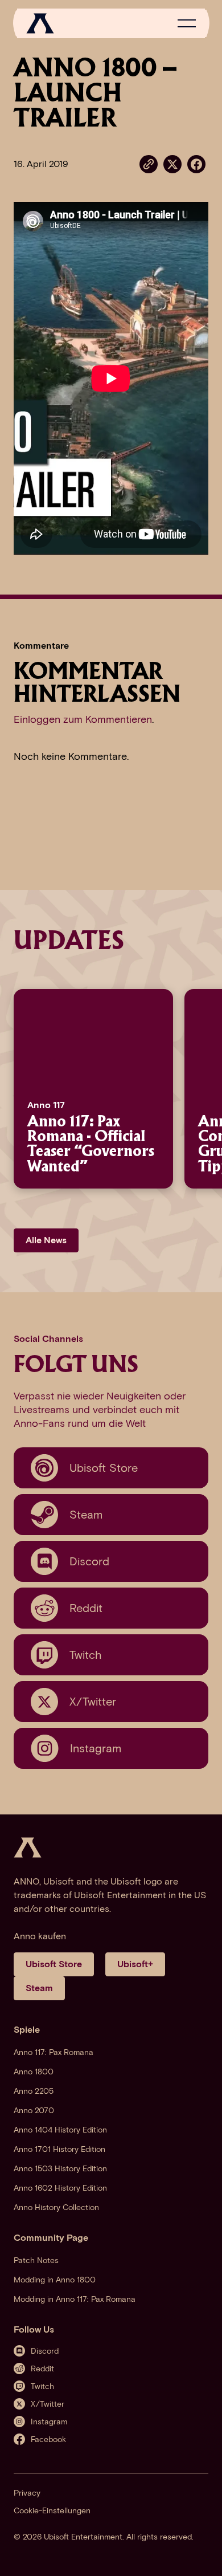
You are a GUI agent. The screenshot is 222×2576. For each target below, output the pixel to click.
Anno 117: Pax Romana (54, 2052)
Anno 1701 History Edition (59, 2149)
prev (11, 1089)
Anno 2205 (34, 2091)
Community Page (51, 2238)
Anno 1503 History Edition (60, 2169)
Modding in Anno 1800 (55, 2280)
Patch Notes (36, 2260)
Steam (39, 1988)
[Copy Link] (149, 164)
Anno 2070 (34, 2111)
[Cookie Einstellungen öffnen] (202, 2555)
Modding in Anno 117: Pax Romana (75, 2299)
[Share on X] (172, 163)
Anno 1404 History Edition (60, 2130)
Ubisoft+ (135, 1964)
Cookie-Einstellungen (52, 2511)
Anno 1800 (34, 2072)
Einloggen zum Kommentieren (83, 719)
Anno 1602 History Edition (60, 2188)
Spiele (27, 2030)
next (200, 1089)
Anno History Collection (56, 2207)
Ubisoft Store (54, 1964)
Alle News (46, 1240)
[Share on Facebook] (196, 163)
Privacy (27, 2493)
